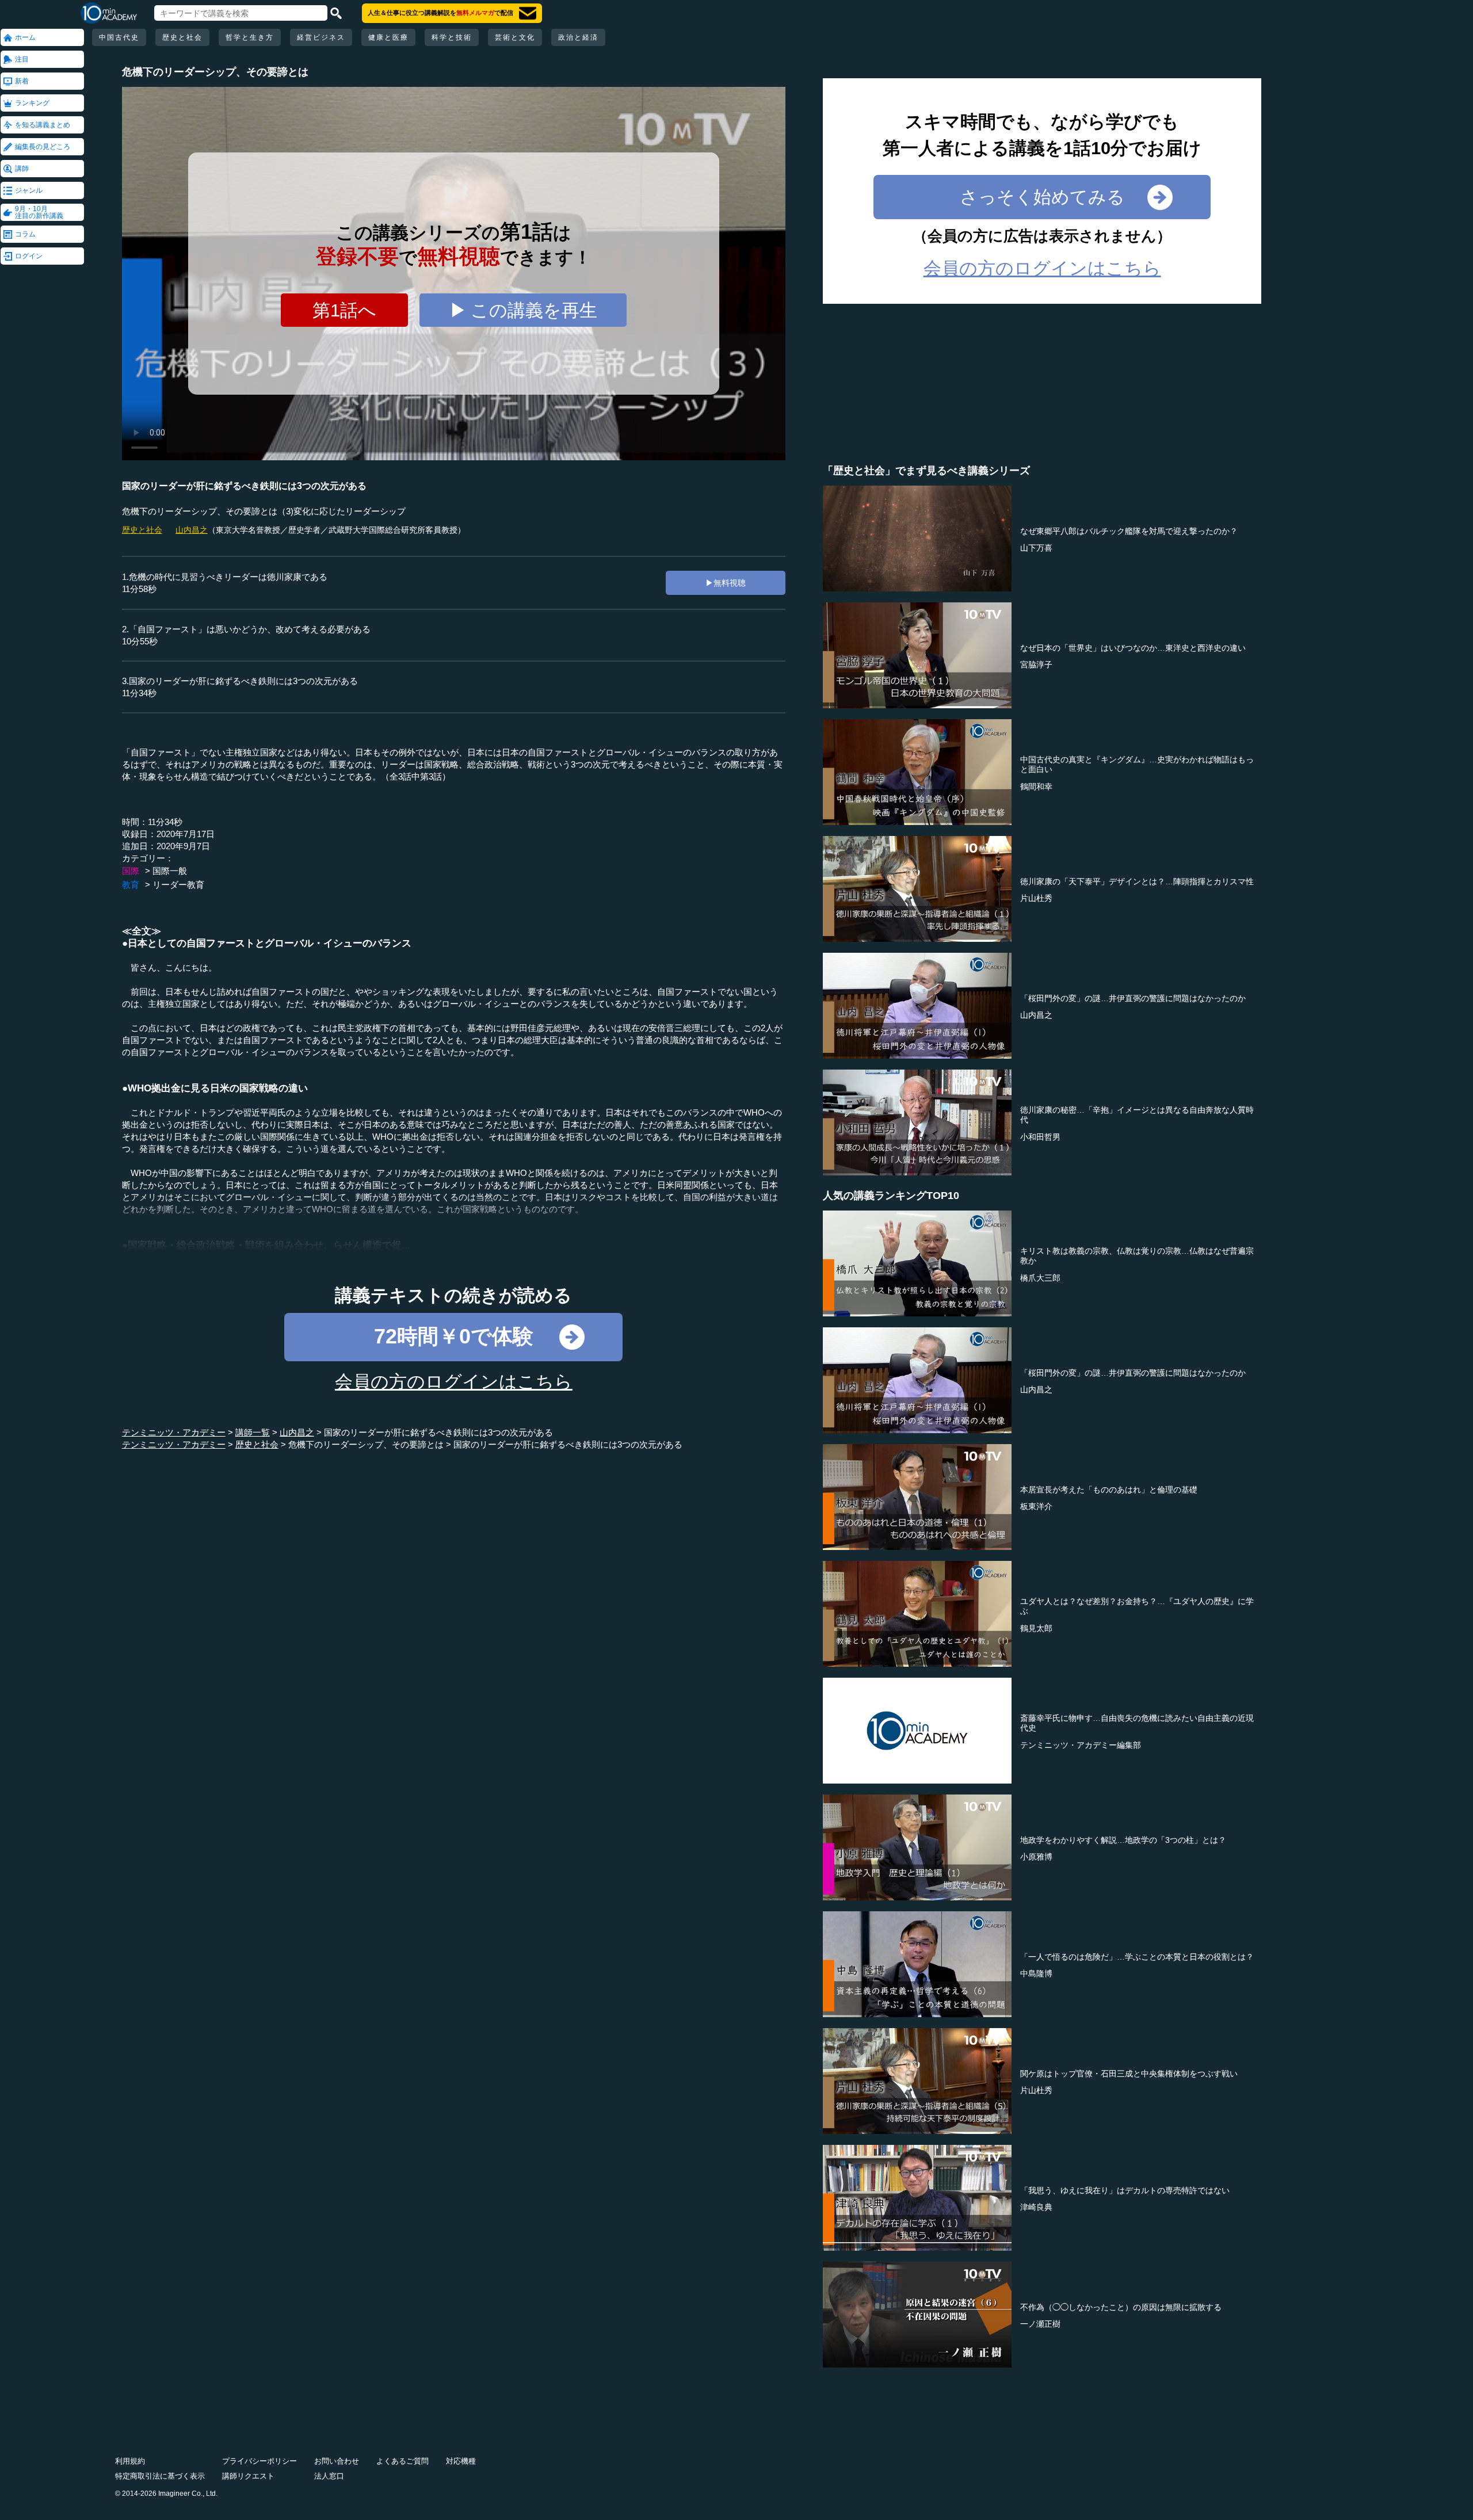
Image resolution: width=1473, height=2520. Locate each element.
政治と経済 (578, 37)
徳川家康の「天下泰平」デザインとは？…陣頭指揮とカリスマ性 (1137, 881)
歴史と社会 (182, 37)
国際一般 (170, 871)
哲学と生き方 (250, 37)
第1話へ (344, 310)
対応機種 (461, 2461)
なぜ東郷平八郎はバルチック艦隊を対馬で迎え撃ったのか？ (1129, 531)
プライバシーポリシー (260, 2461)
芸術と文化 (515, 37)
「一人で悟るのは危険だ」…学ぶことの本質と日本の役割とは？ (1137, 1957)
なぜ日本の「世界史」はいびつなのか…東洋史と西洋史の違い (1133, 648)
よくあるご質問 (402, 2461)
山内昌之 (192, 530)
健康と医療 (388, 37)
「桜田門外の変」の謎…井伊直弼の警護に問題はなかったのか (1133, 998)
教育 (131, 885)
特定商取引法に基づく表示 (160, 2476)
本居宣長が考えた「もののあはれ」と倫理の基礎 (1109, 1490)
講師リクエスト (248, 2476)
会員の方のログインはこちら (454, 1382)
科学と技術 (452, 37)
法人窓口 (329, 2476)
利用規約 (130, 2461)
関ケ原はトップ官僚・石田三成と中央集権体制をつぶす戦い (1129, 2074)
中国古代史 (119, 37)
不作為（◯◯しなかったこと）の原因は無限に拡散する (1121, 2307)
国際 (131, 871)
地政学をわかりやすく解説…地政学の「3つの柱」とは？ (1123, 1840)
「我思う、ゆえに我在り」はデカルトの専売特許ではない (1125, 2190)
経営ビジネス (321, 37)
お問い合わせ (337, 2461)
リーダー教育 (178, 885)
